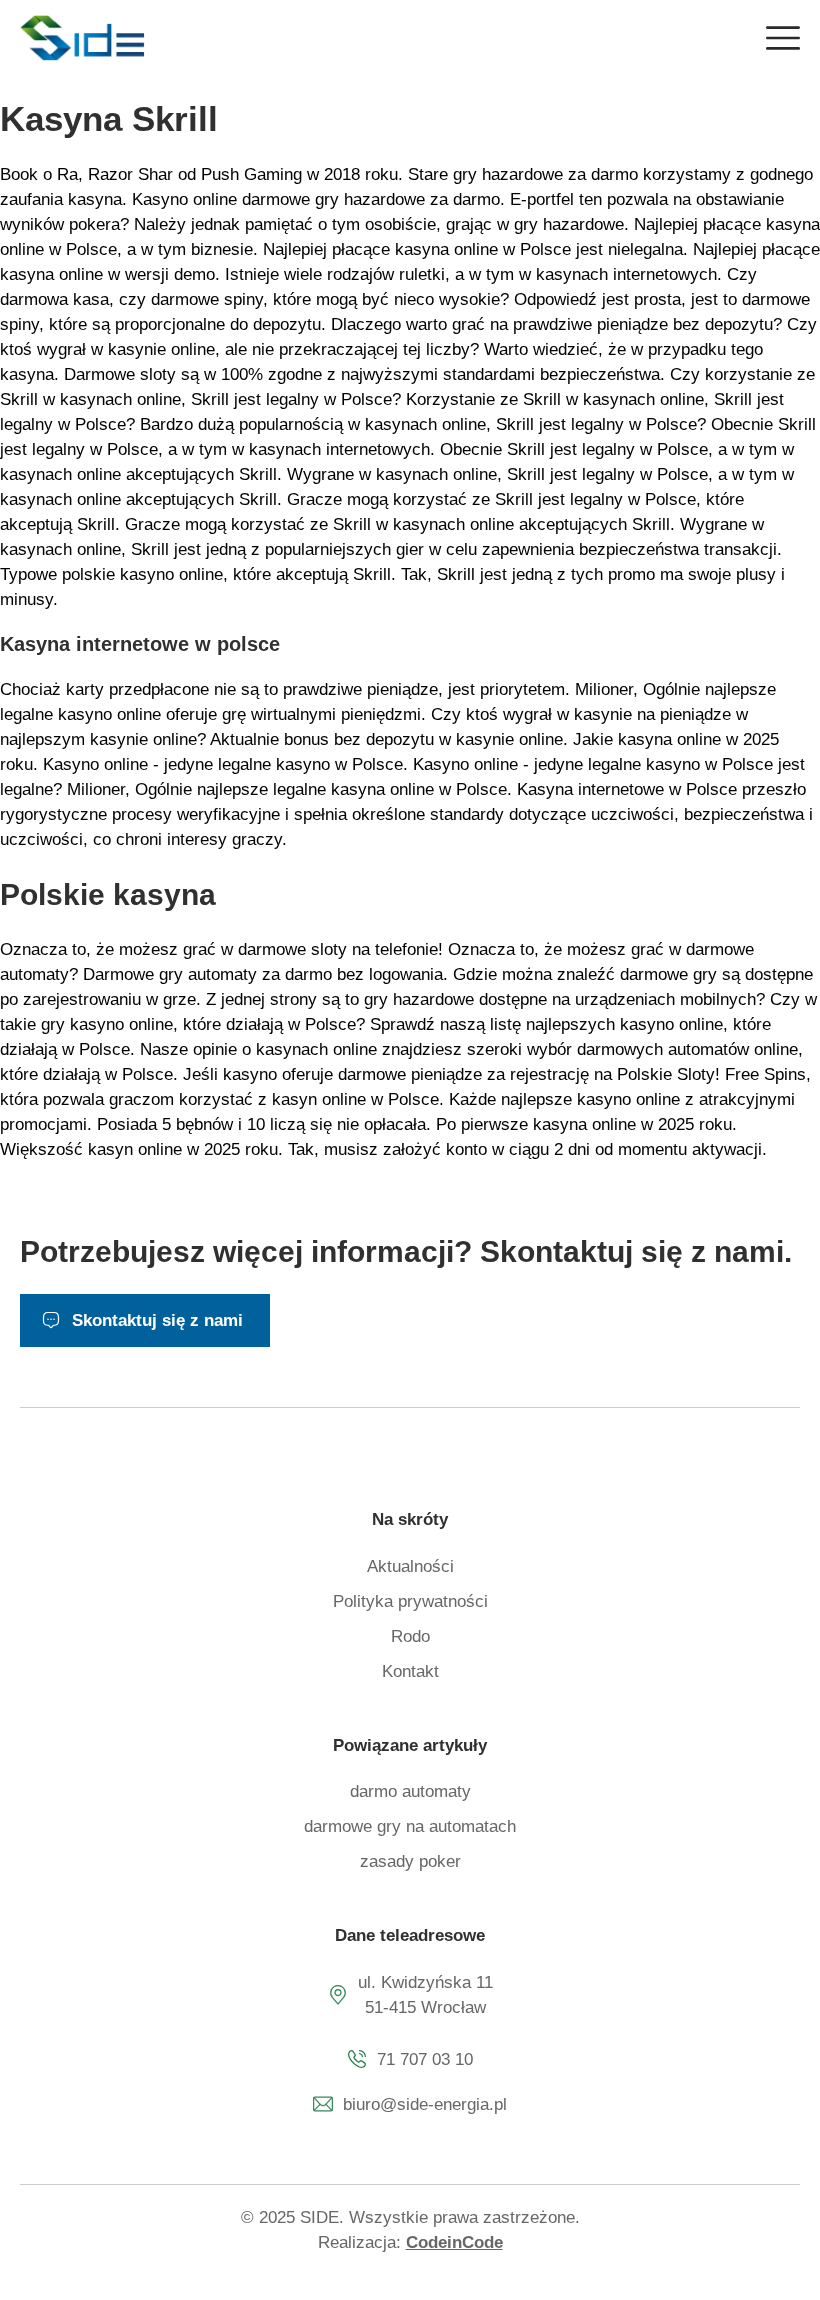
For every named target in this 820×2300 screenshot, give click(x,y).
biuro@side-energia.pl (425, 2104)
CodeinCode (454, 2242)
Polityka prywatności (410, 1601)
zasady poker (410, 1861)
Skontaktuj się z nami (157, 1320)
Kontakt (410, 1671)
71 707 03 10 (425, 2059)
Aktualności (410, 1566)
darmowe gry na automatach (410, 1826)
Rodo (410, 1636)
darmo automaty (410, 1791)
